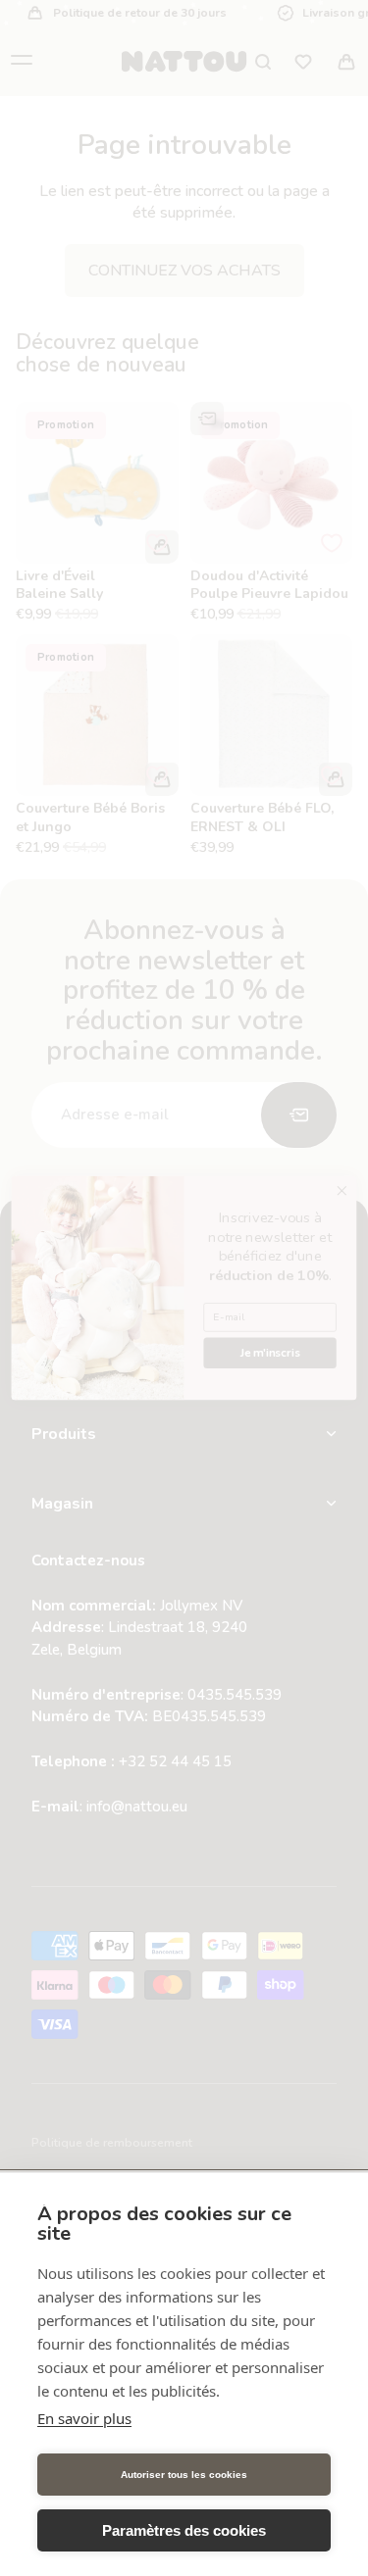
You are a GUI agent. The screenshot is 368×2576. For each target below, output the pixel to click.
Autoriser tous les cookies (184, 2475)
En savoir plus (84, 2418)
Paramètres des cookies (184, 2530)
